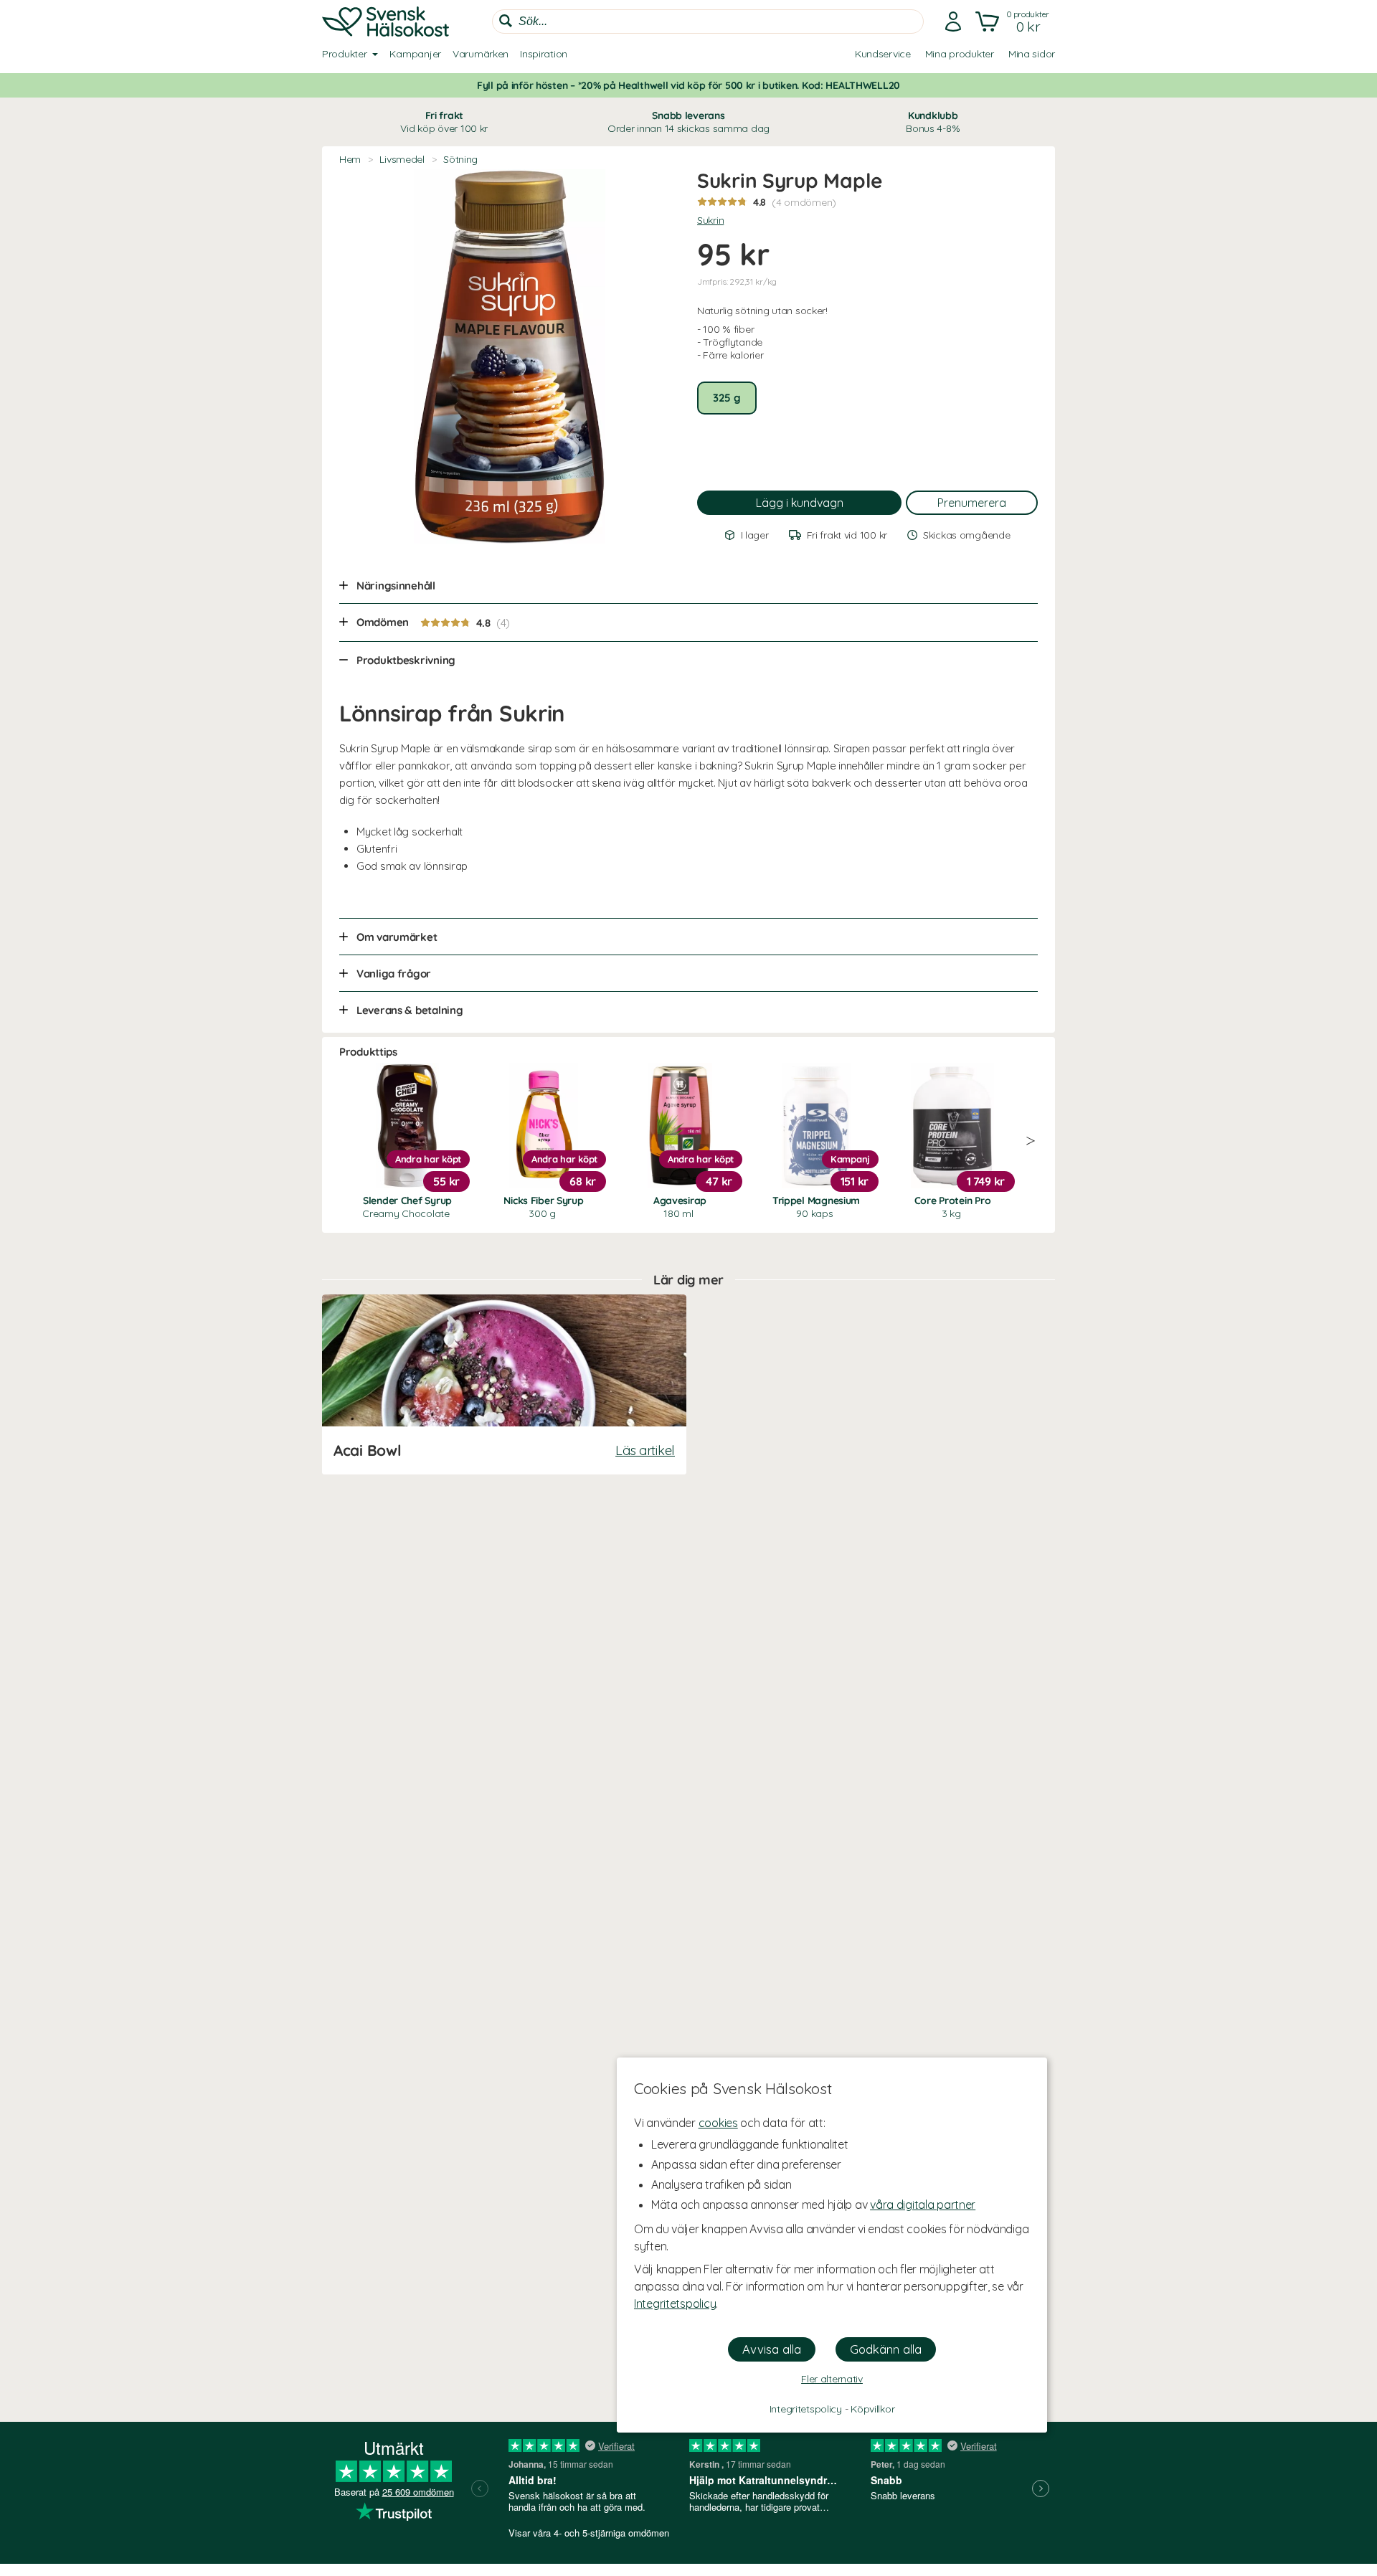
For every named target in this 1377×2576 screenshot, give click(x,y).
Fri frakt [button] (444, 122)
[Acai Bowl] (504, 1384)
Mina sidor (1032, 54)
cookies (718, 2123)
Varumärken (481, 54)
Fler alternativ (832, 2379)
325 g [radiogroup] (727, 398)
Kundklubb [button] (933, 122)
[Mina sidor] (953, 22)
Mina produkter (960, 54)
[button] (1014, 22)
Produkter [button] (344, 54)
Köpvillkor (872, 2409)
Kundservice (883, 54)
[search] (708, 22)
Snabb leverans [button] (688, 122)
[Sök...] (506, 21)
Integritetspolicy (675, 2303)
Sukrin (710, 220)
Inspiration (544, 54)
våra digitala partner (923, 2205)
